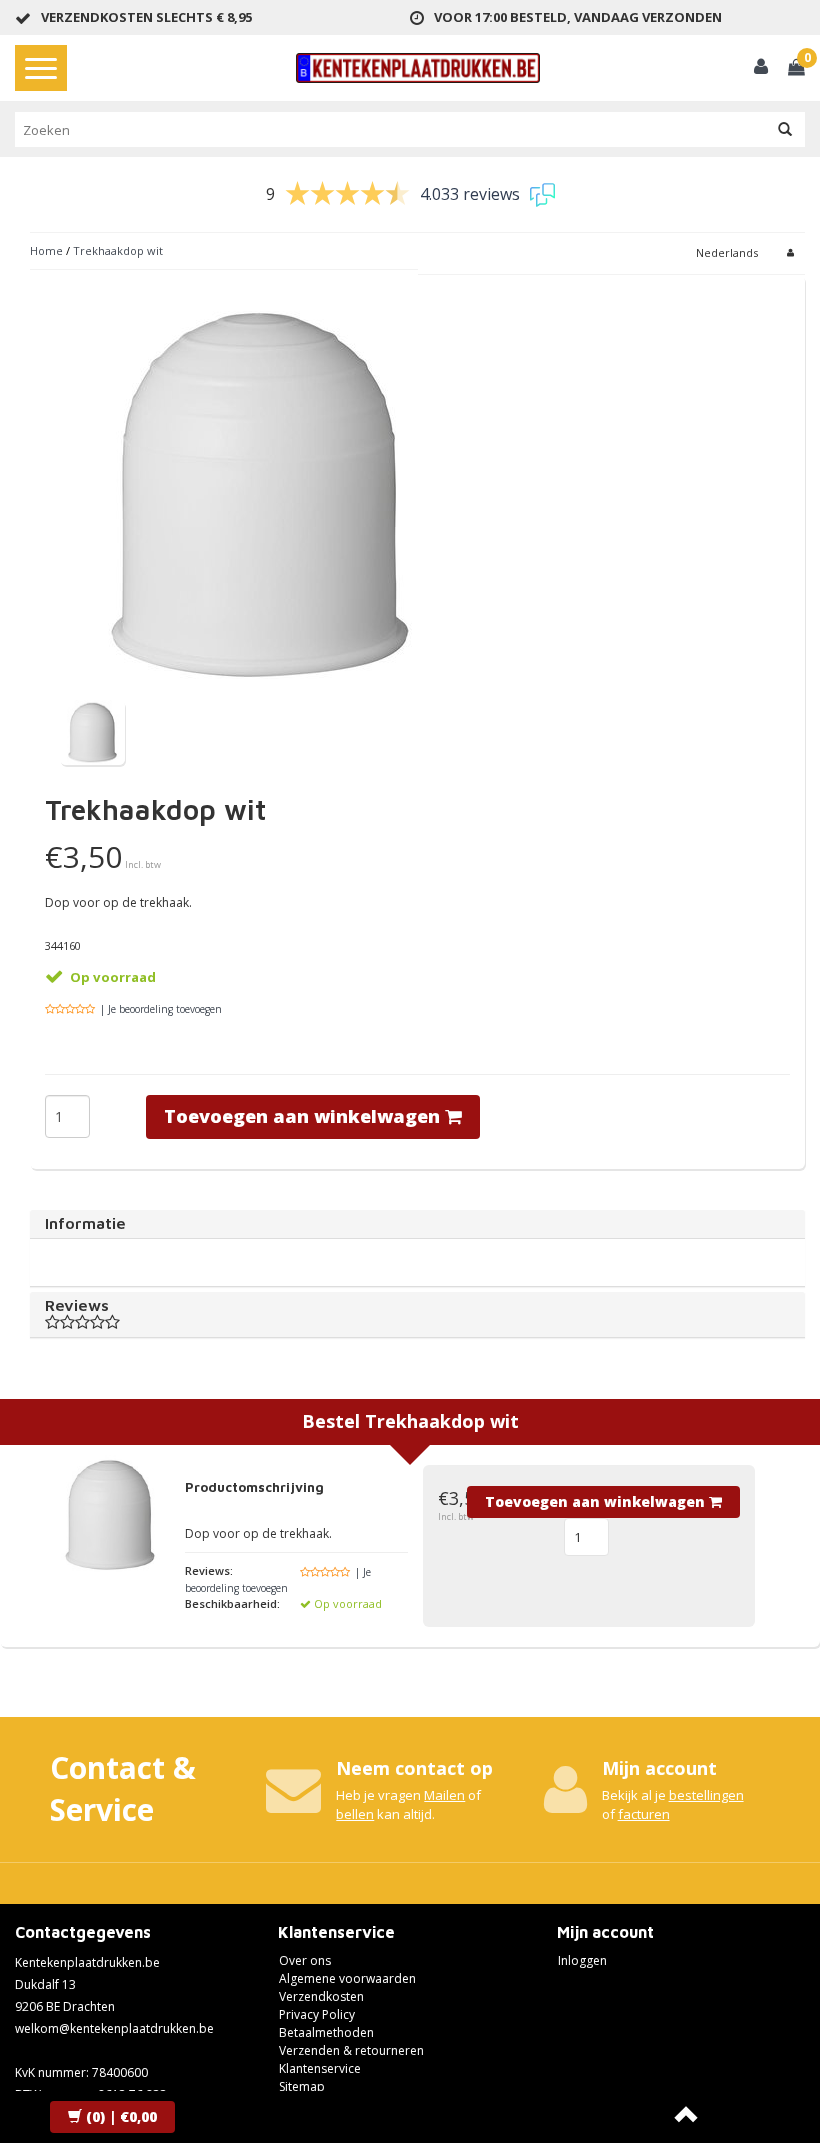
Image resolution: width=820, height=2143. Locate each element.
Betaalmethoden (326, 2032)
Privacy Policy (317, 2014)
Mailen (444, 1795)
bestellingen (706, 1795)
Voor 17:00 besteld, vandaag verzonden (578, 17)
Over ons (305, 1960)
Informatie (85, 1223)
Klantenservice (320, 2068)
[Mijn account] (761, 68)
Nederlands (727, 252)
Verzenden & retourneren (351, 2050)
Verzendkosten (321, 1996)
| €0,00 (121, 2116)
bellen (355, 1814)
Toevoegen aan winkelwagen (304, 1116)
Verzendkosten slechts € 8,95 (146, 17)
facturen (644, 1814)
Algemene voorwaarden (347, 1978)
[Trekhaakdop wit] (92, 731)
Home (46, 250)
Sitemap (302, 2086)
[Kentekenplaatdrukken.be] (418, 68)
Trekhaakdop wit (118, 250)
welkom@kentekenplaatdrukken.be (114, 2028)
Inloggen (582, 1960)
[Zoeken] (785, 130)
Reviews (77, 1305)
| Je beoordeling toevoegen (161, 1009)
